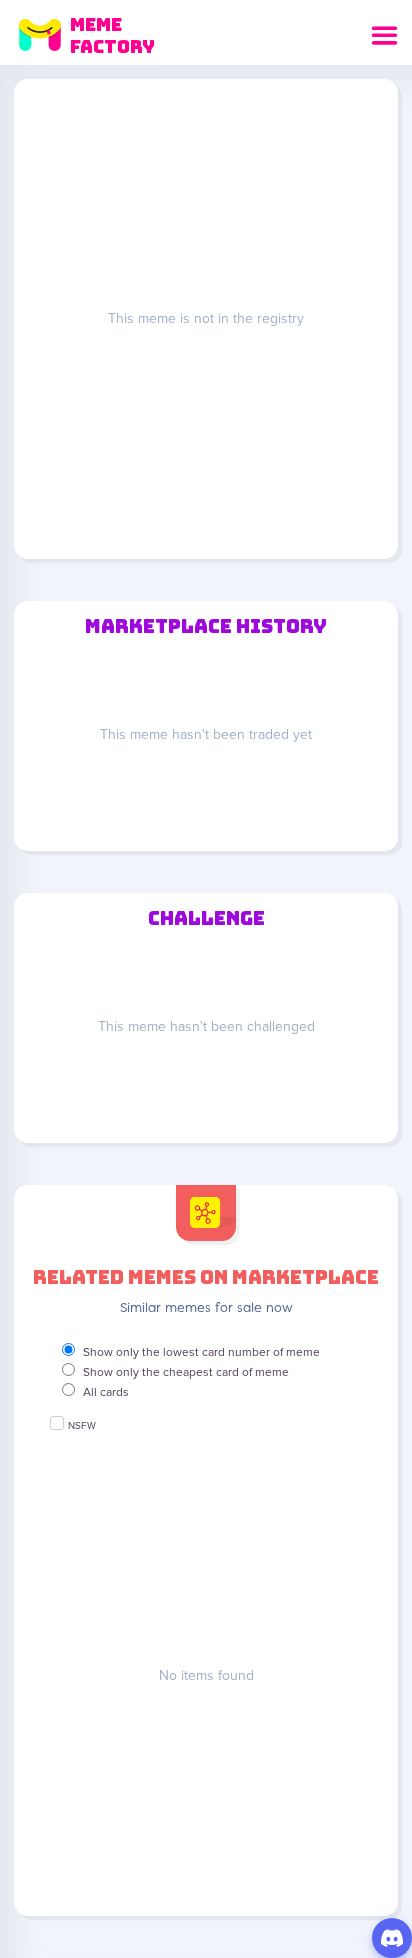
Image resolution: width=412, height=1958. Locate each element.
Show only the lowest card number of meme (201, 1352)
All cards (106, 1392)
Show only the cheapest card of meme (186, 1372)
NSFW (82, 1426)
